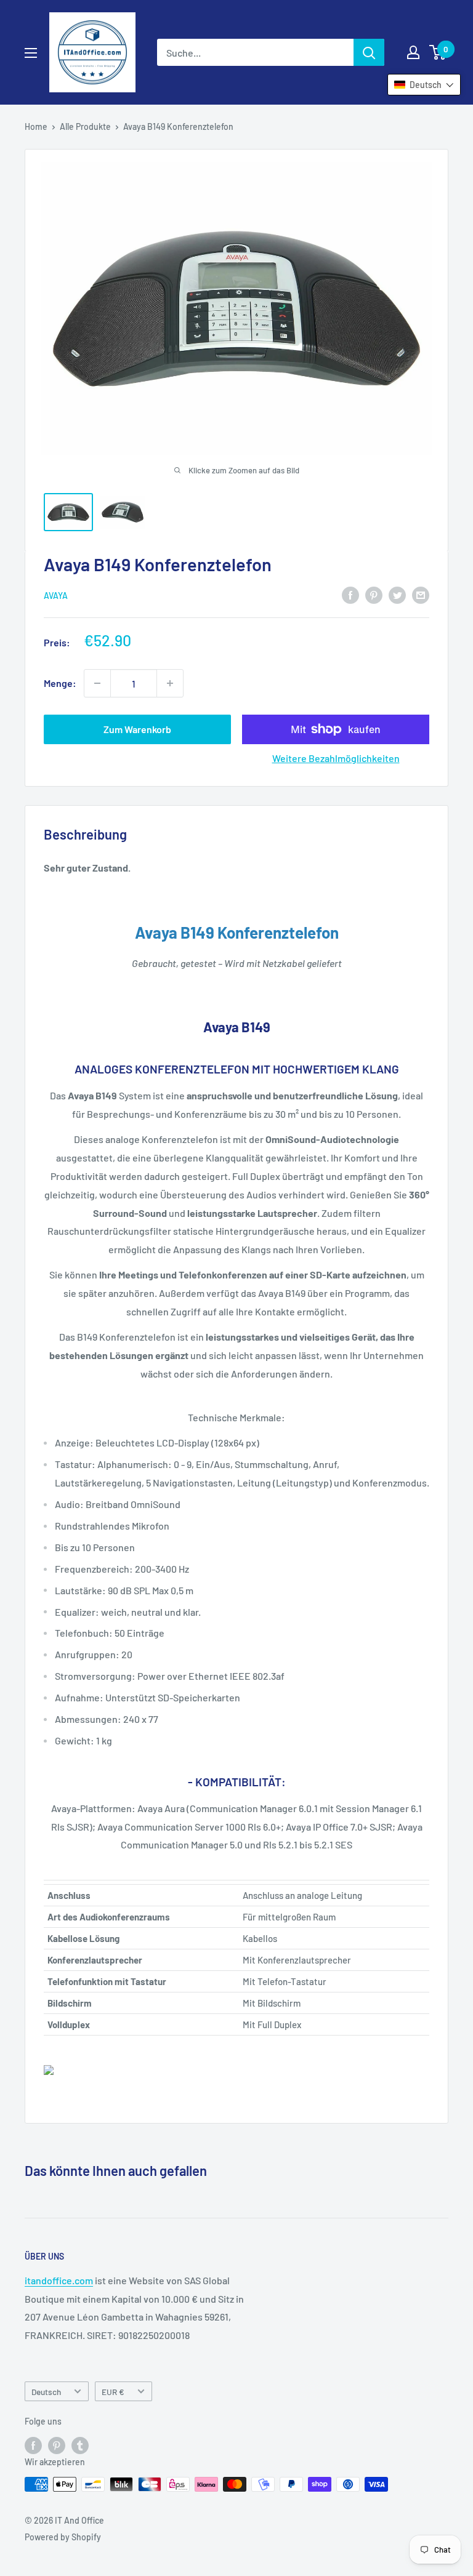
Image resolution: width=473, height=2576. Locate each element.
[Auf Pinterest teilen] (374, 594)
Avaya (56, 596)
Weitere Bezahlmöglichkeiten (336, 758)
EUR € (113, 2392)
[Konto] (413, 52)
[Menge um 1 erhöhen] (170, 683)
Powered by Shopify (63, 2537)
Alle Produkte (85, 126)
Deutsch (46, 2392)
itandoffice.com (59, 2280)
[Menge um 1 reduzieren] (97, 683)
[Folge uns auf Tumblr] (80, 2446)
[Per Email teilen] (421, 594)
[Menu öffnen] (31, 53)
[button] (424, 85)
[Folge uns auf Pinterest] (57, 2446)
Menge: (60, 683)
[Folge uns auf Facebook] (33, 2446)
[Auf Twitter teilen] (397, 594)
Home (36, 126)
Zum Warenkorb (137, 729)
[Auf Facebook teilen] (350, 594)
